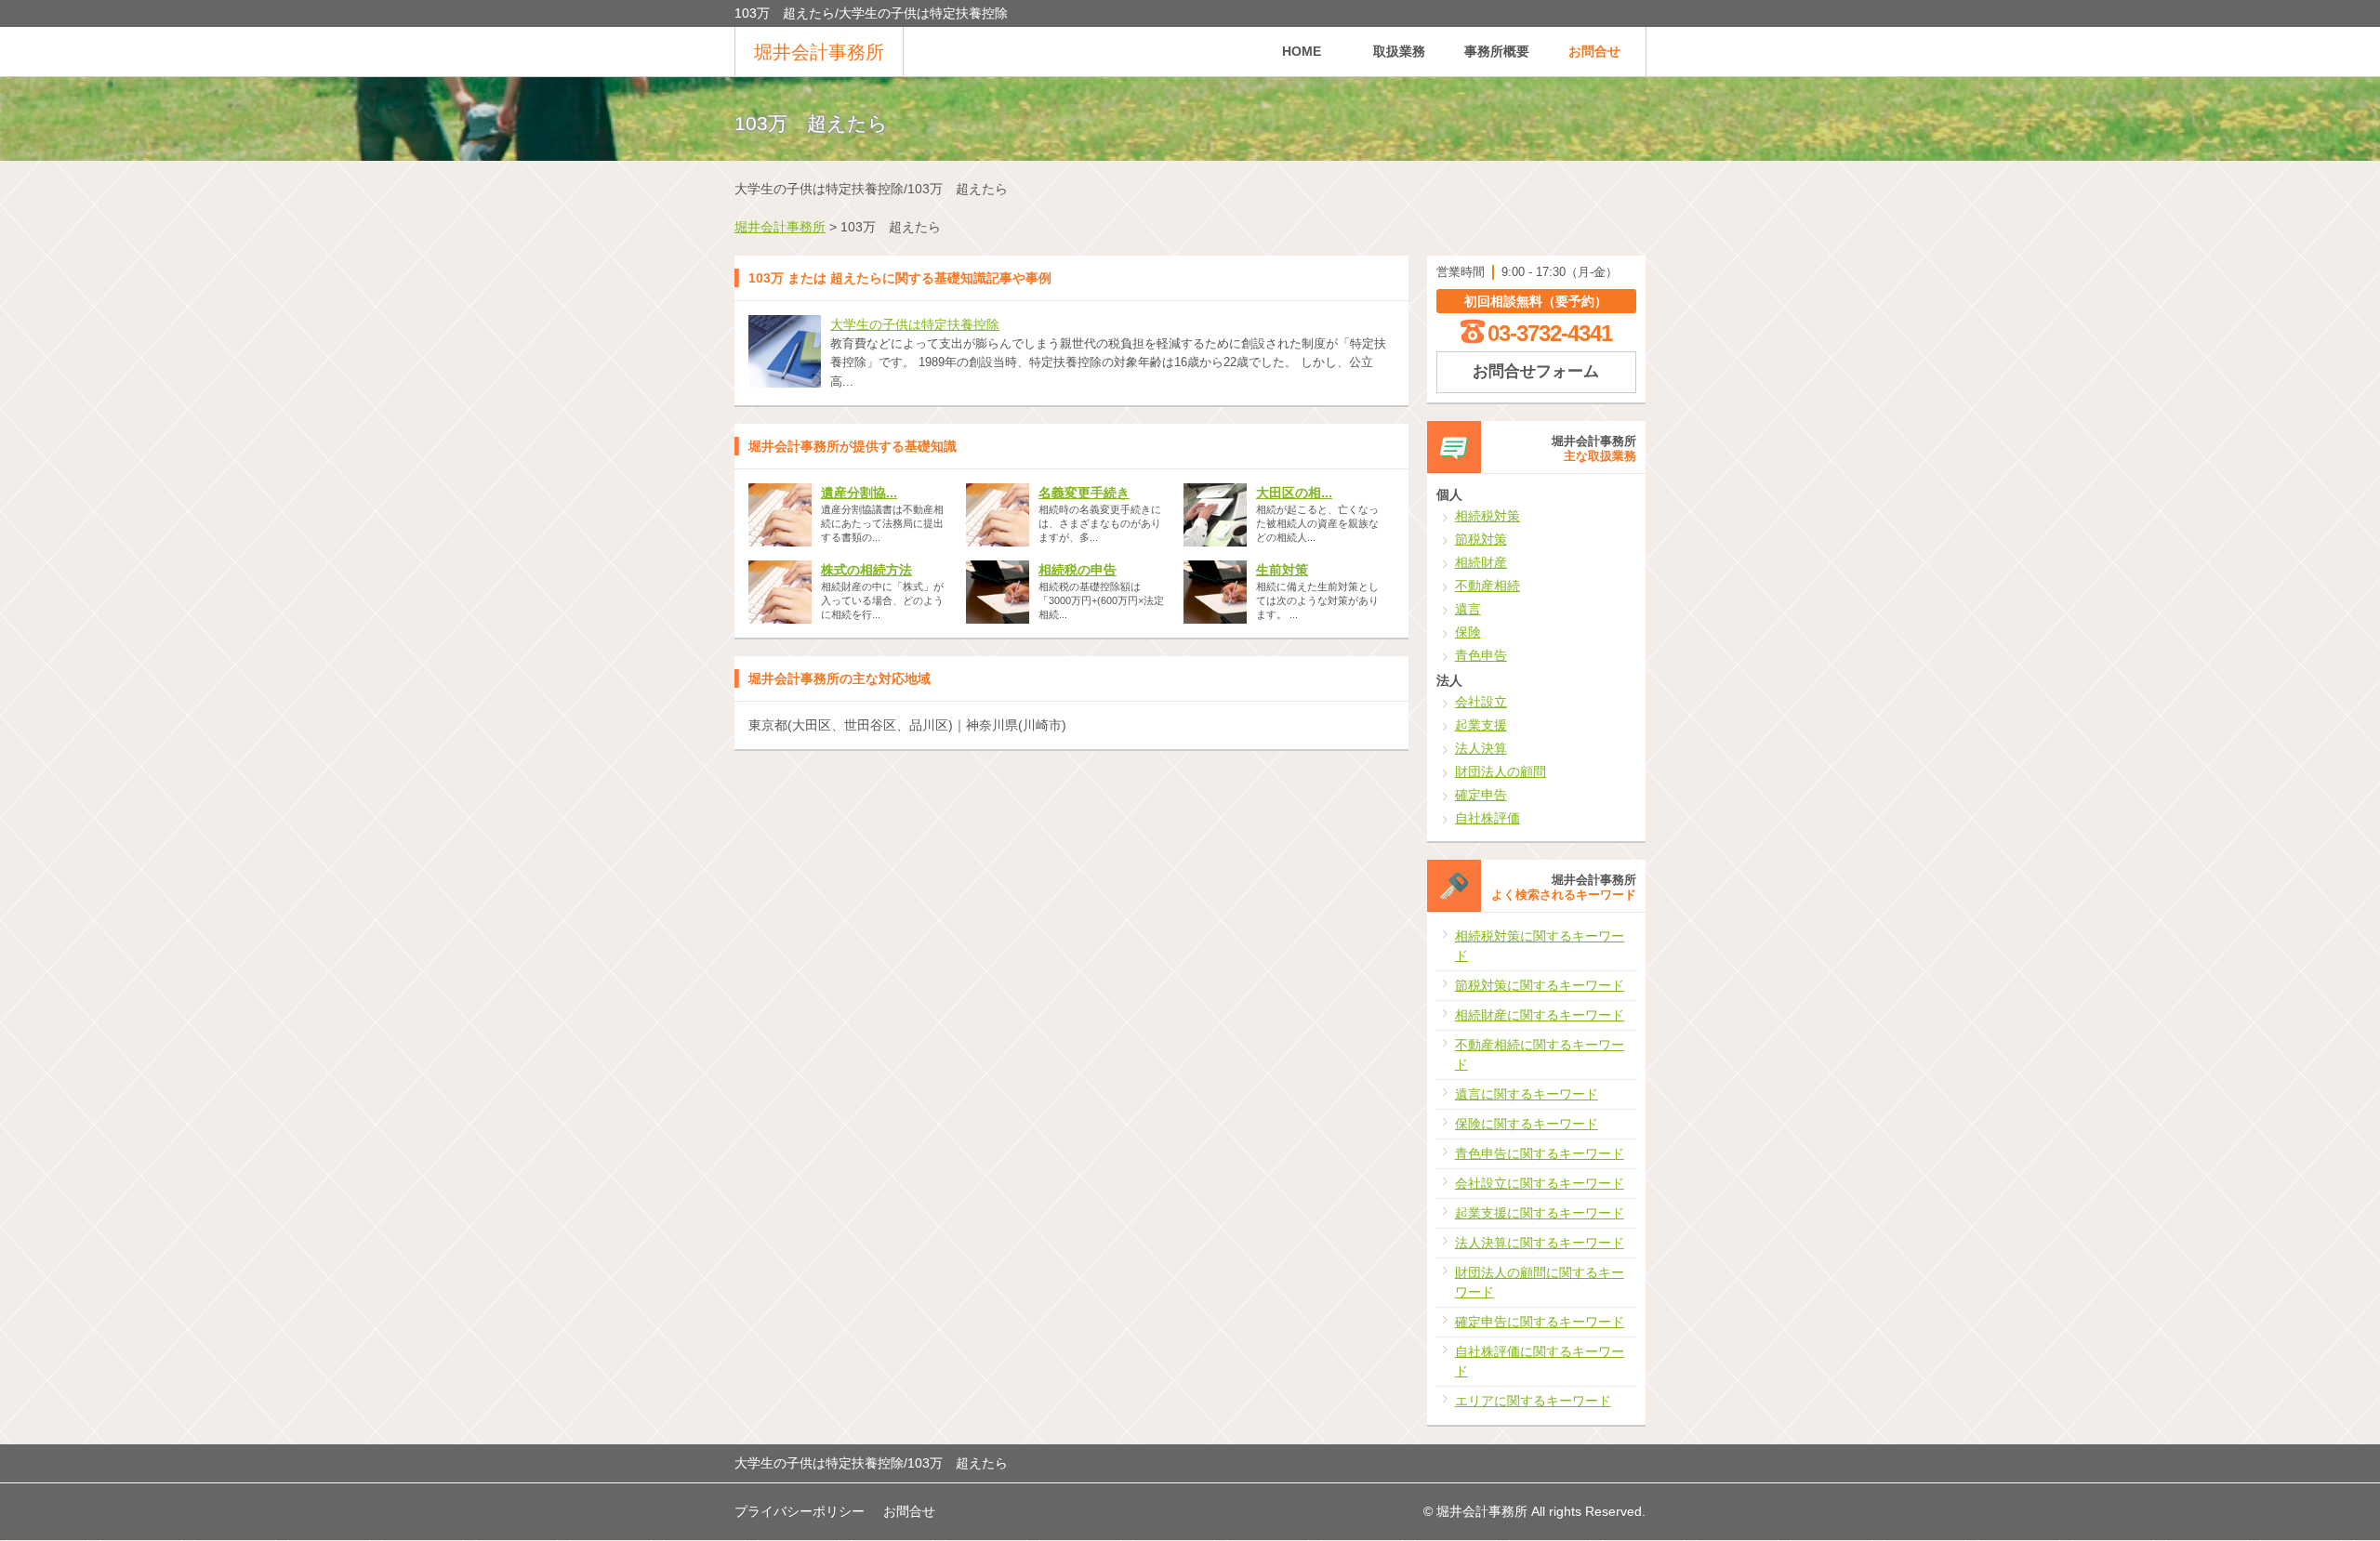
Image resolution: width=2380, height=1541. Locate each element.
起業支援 (1481, 725)
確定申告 (1481, 795)
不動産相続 (1487, 586)
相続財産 (1481, 562)
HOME (1302, 51)
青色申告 (1481, 655)
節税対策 (1481, 539)
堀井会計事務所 (819, 52)
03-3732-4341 (1550, 333)
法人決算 (1481, 748)
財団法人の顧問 (1501, 771)
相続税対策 (1487, 516)
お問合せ (1594, 51)
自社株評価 (1487, 818)
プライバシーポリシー (800, 1511)
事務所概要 (1497, 51)
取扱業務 (1399, 51)
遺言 (1468, 609)
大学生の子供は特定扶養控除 (915, 324)
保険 (1468, 632)
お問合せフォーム (1536, 371)
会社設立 (1481, 702)
